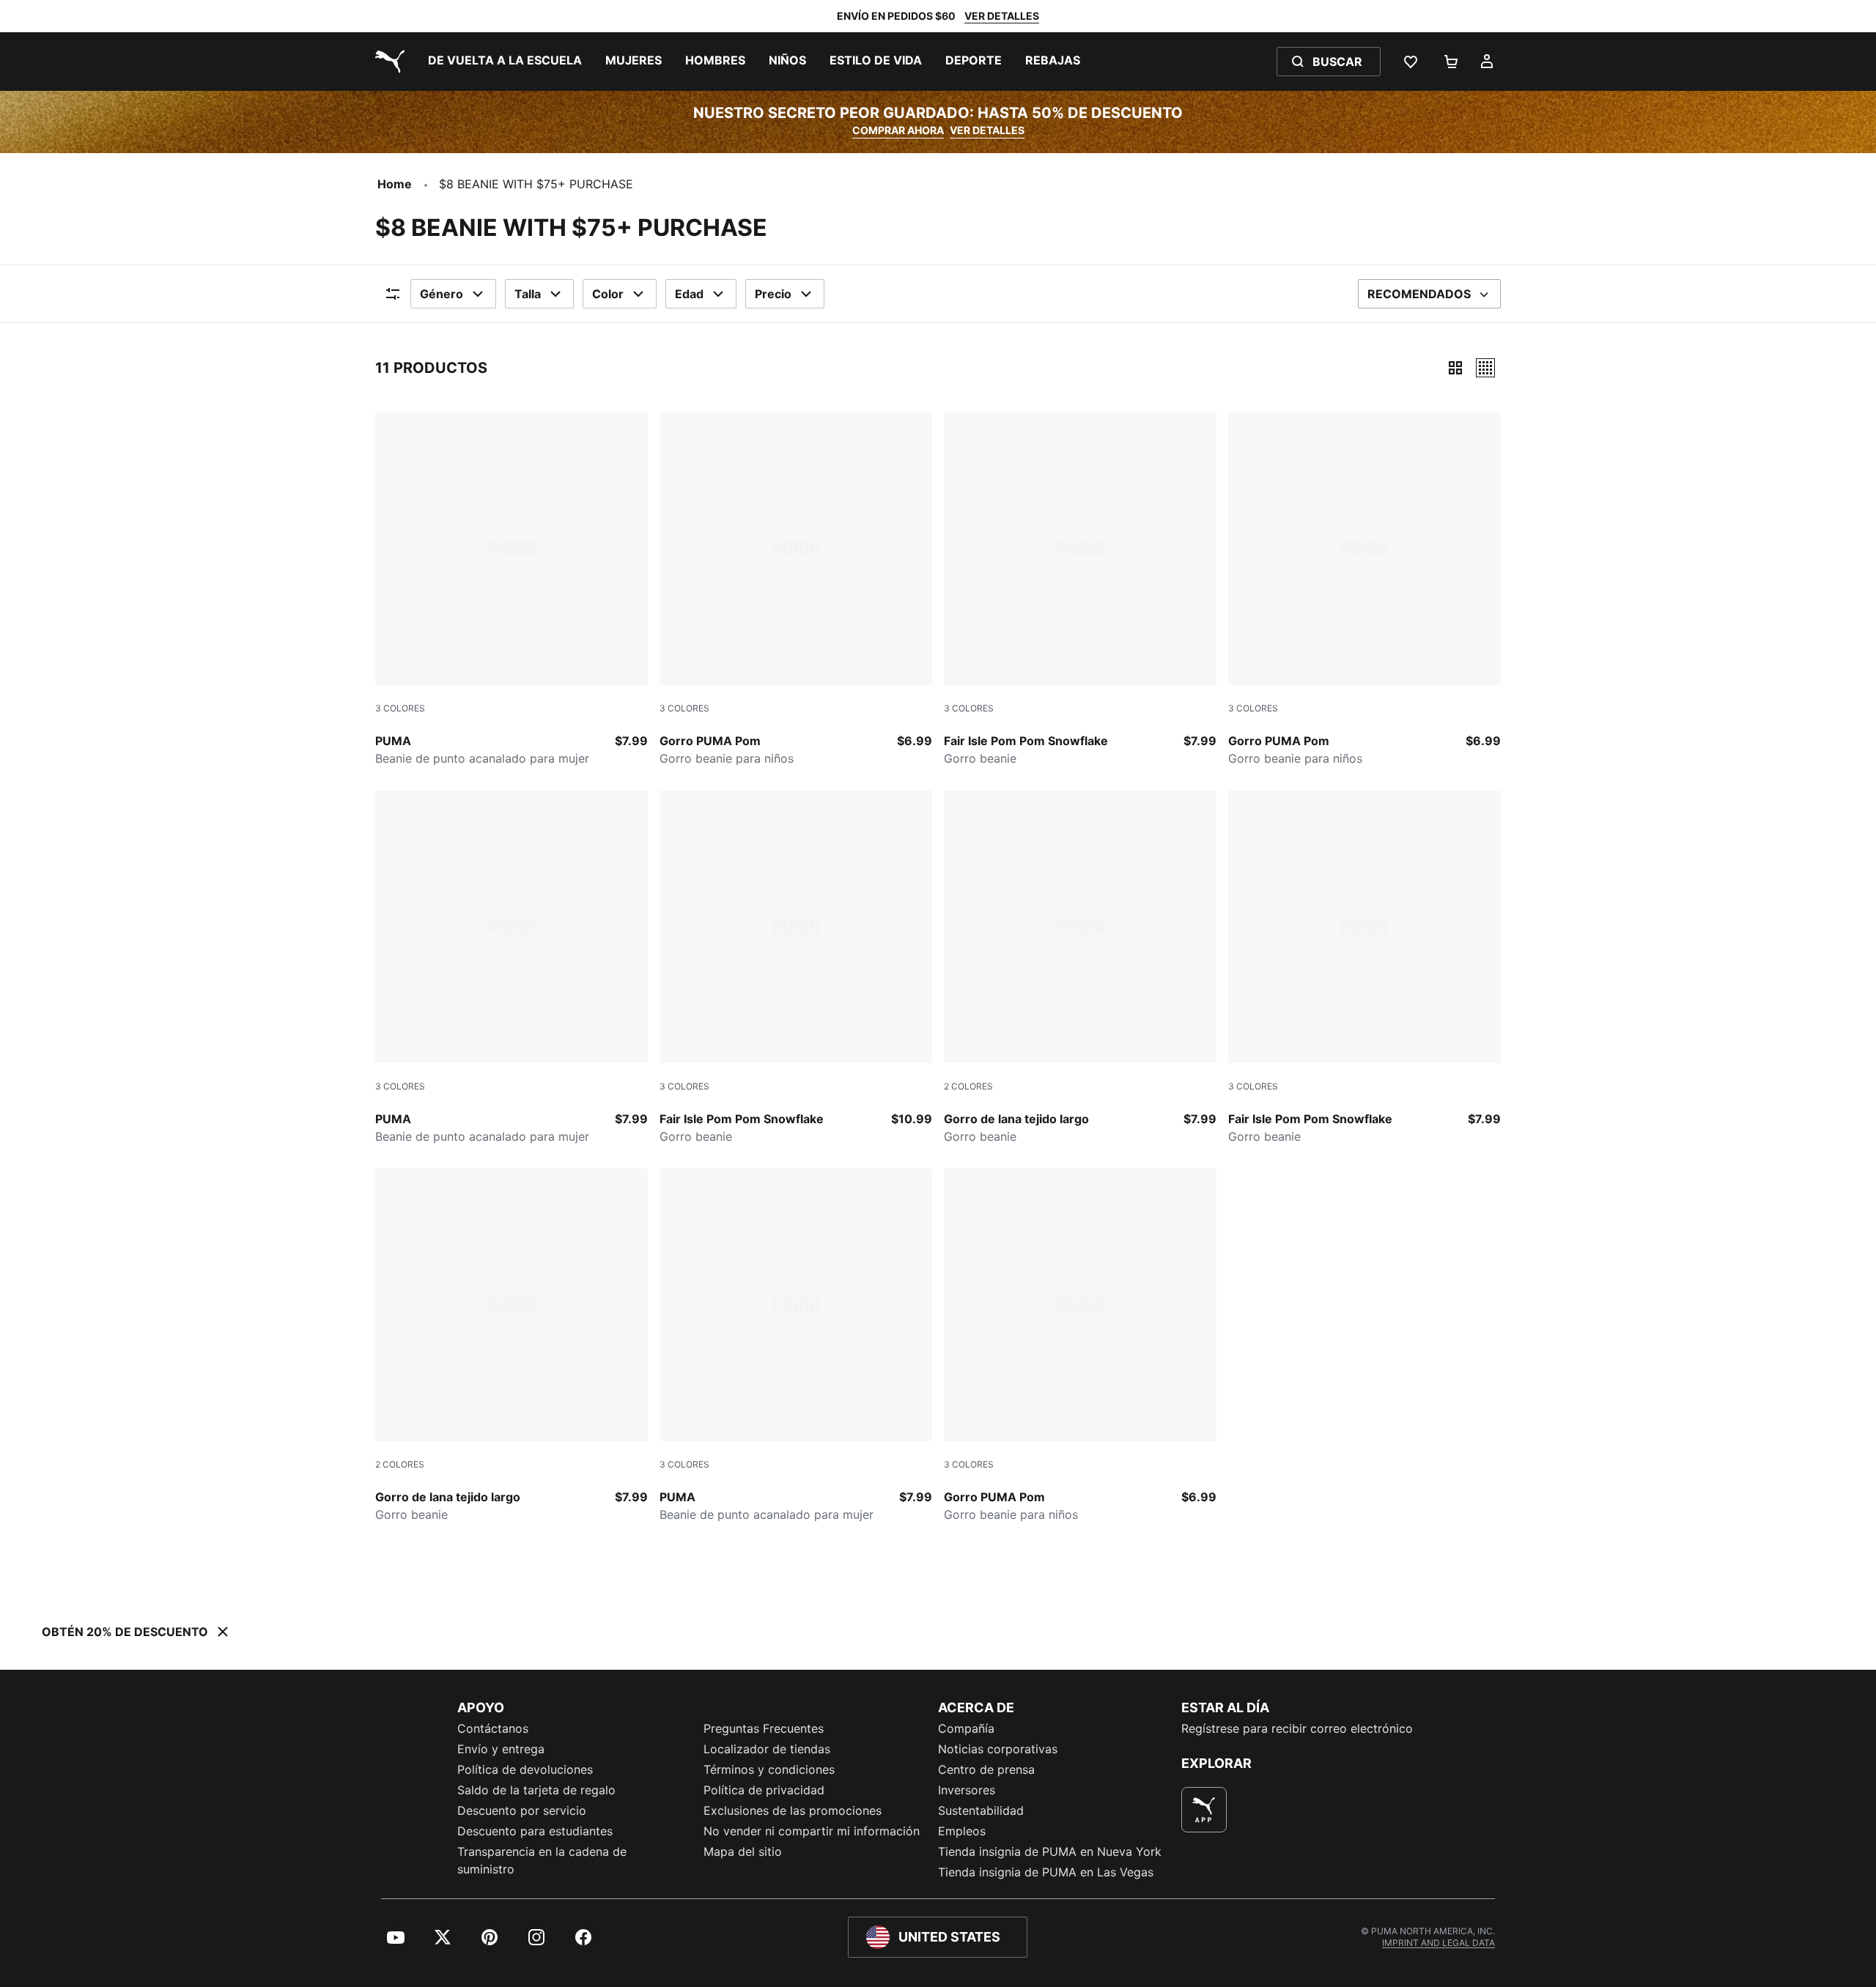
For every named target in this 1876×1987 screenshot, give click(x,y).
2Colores (968, 1086)
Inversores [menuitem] (967, 1790)
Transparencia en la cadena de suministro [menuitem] (542, 1860)
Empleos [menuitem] (962, 1831)
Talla (528, 294)
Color (608, 294)
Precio (773, 294)
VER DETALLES (1002, 16)
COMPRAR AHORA (898, 130)
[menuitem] (505, 62)
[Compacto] (1455, 368)
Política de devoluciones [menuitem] (525, 1769)
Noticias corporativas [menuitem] (998, 1749)
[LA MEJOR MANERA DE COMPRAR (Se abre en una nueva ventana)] (1204, 1810)
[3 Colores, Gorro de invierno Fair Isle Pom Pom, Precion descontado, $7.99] (1080, 590)
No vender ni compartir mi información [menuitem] (812, 1831)
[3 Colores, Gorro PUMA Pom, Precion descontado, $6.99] (796, 590)
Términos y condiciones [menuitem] (769, 1769)
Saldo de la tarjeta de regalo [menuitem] (536, 1790)
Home (395, 184)
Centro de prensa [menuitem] (986, 1769)
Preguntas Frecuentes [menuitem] (764, 1728)
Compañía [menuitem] (966, 1728)
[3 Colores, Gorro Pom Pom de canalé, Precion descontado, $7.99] (512, 590)
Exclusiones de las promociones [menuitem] (793, 1810)
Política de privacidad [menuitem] (764, 1790)
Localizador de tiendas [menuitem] (767, 1749)
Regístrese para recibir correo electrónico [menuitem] (1297, 1728)
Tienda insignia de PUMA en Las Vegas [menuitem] (1046, 1872)
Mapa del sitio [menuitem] (743, 1851)
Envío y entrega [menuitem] (501, 1749)
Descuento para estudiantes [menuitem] (535, 1831)
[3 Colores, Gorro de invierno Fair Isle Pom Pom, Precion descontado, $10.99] (796, 968)
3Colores (400, 708)
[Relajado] (1485, 368)
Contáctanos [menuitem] (493, 1728)
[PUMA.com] (387, 62)
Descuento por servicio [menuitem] (522, 1810)
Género (442, 294)
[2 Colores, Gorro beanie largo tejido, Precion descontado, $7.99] (1080, 968)
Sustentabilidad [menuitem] (981, 1810)
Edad (689, 294)
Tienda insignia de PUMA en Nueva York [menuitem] (1050, 1851)
